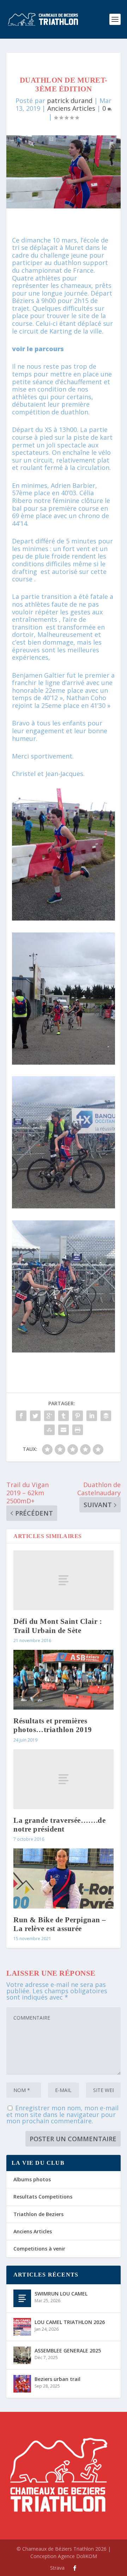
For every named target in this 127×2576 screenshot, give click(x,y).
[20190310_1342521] (64, 1206)
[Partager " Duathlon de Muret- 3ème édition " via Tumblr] (64, 1416)
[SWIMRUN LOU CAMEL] (22, 2298)
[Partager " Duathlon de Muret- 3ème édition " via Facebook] (21, 1416)
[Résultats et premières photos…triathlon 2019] (64, 1680)
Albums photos (32, 2179)
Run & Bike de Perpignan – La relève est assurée (60, 1924)
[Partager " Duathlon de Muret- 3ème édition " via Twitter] (35, 1416)
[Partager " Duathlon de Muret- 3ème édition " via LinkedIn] (92, 1416)
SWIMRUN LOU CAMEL (61, 2294)
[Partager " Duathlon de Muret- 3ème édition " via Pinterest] (78, 1416)
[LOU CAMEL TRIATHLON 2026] (22, 2327)
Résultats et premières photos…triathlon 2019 (53, 1725)
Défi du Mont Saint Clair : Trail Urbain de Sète (58, 1626)
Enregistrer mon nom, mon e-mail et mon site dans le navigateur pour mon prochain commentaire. (62, 2114)
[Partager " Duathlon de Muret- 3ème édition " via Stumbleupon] (49, 1430)
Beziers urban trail (58, 2379)
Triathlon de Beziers (38, 2214)
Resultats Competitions (43, 2197)
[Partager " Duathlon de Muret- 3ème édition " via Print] (78, 1430)
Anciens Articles (71, 108)
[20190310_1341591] (64, 1350)
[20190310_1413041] (64, 918)
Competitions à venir (39, 2249)
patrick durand (70, 101)
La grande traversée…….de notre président (59, 1825)
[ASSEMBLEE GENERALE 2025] (22, 2355)
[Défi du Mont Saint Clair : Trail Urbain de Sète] (64, 1580)
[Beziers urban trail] (22, 2384)
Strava (57, 2568)
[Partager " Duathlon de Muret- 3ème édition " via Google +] (49, 1416)
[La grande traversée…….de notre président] (64, 1779)
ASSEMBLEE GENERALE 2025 (68, 2351)
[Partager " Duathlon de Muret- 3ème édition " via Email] (64, 1430)
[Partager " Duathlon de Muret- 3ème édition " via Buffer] (106, 1416)
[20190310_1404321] (64, 1062)
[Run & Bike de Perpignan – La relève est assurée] (64, 1878)
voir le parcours (38, 349)
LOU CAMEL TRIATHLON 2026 (70, 2322)
